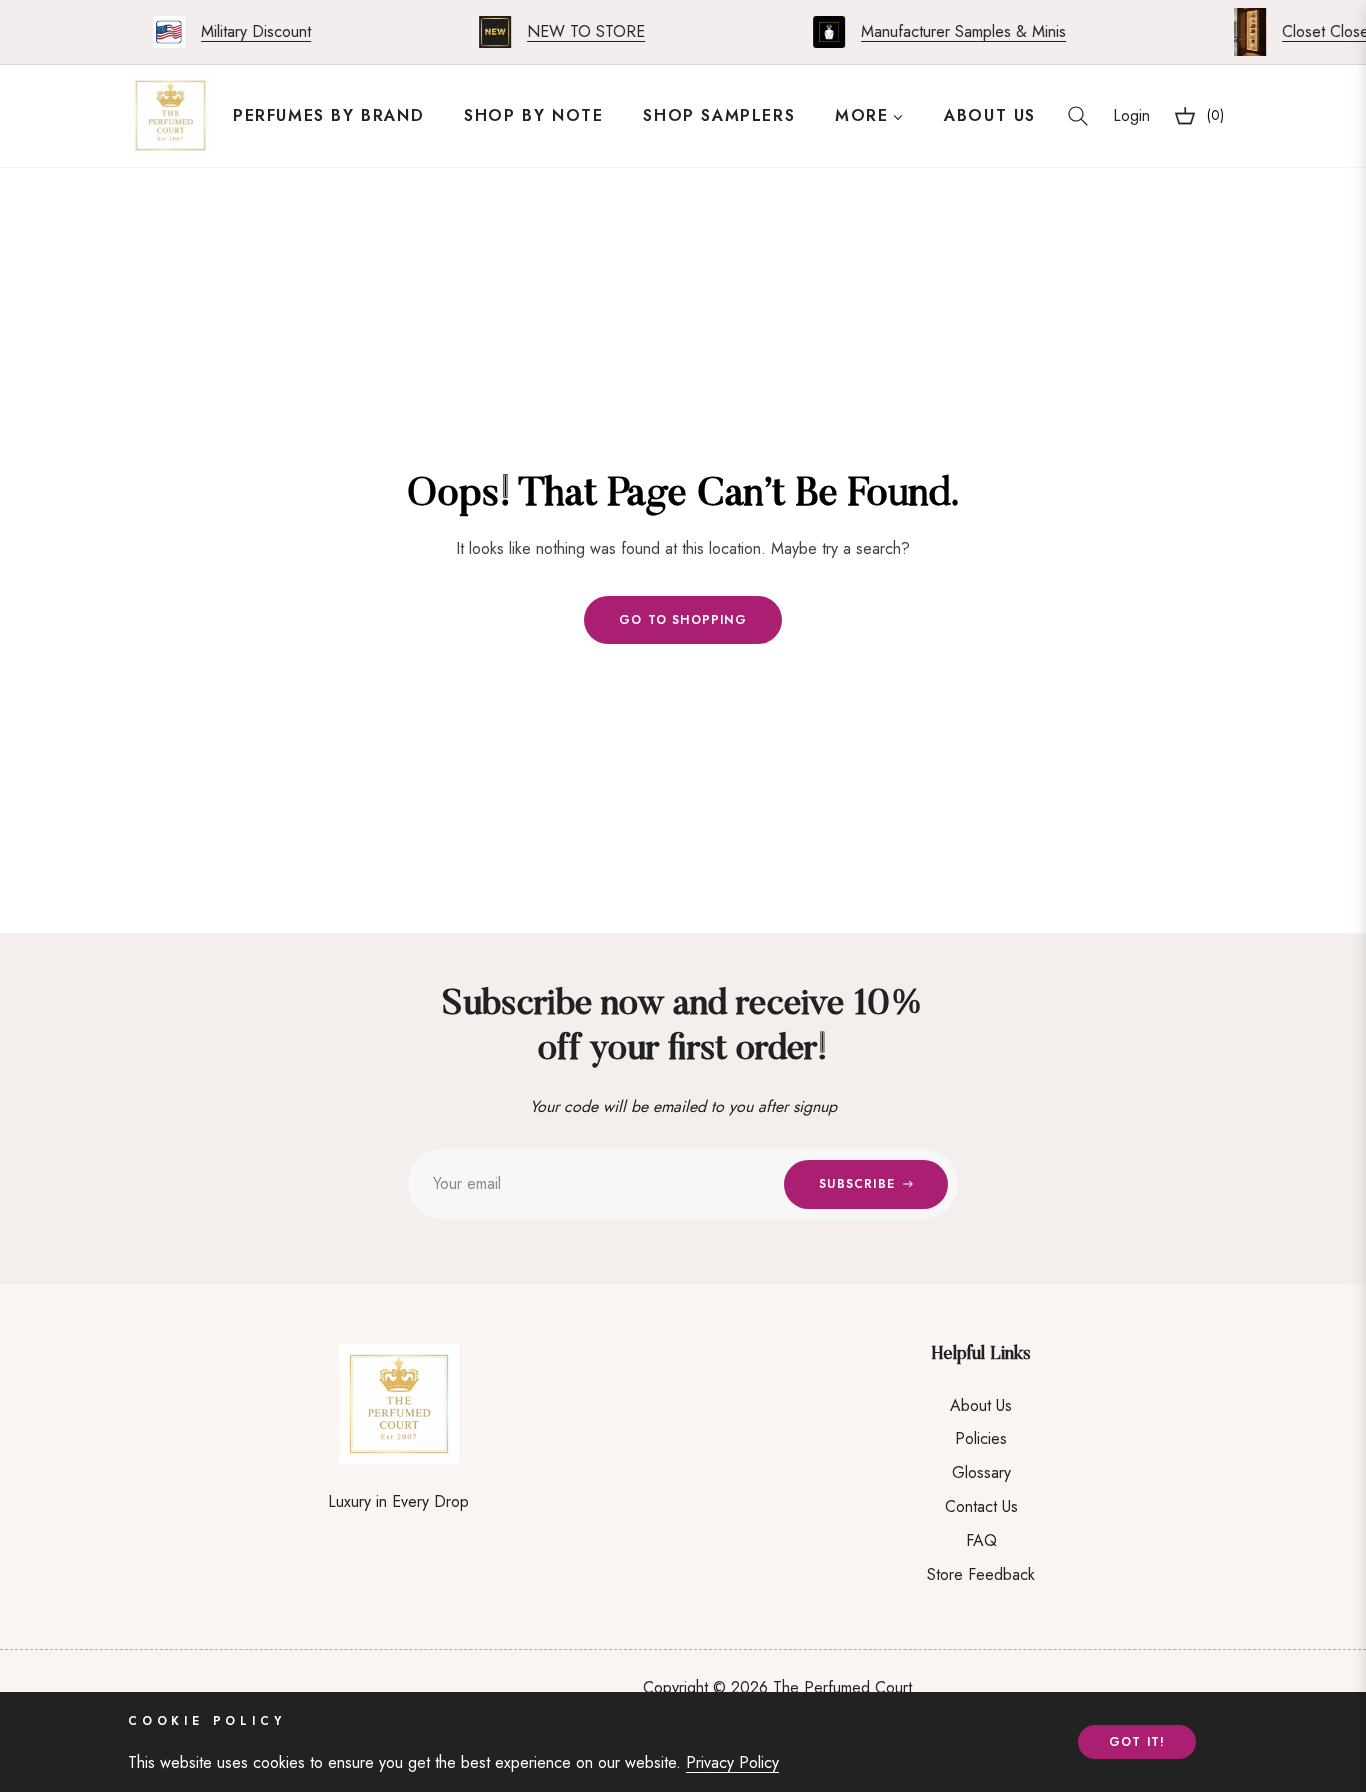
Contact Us (981, 1506)
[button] (1078, 116)
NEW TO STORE (571, 31)
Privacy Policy (732, 1762)
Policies (981, 1438)
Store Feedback (981, 1574)
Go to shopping (683, 620)
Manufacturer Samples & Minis (948, 31)
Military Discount (241, 31)
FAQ (981, 1540)
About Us (981, 1405)
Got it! (1137, 1742)
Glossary (981, 1472)
